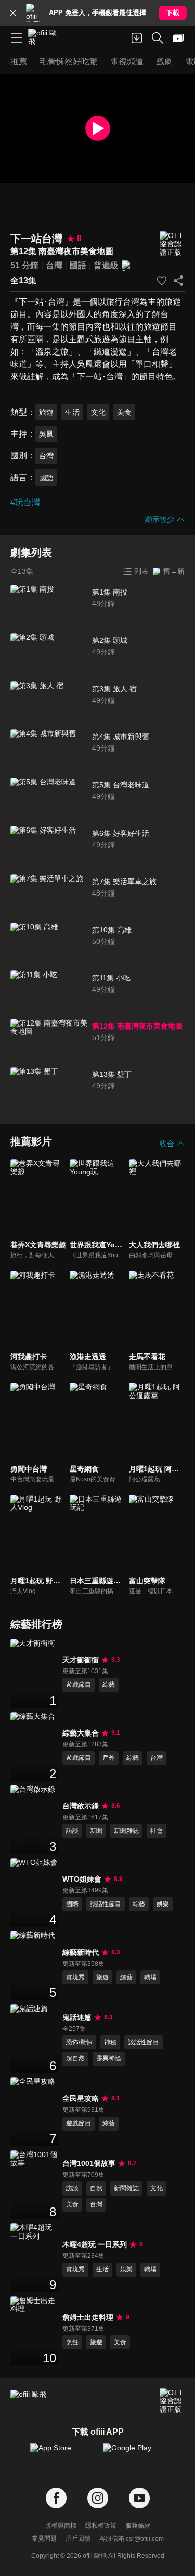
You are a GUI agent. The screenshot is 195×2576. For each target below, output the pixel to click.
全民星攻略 (81, 2098)
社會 (157, 1831)
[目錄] (17, 38)
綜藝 (109, 1685)
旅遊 (46, 412)
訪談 (72, 1831)
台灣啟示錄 (81, 1806)
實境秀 (75, 1977)
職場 (150, 1977)
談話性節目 (106, 1904)
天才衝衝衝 (81, 1660)
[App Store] (61, 2453)
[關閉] (13, 13)
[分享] (178, 281)
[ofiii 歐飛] (46, 38)
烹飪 (72, 2342)
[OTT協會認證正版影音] (172, 244)
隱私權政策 (101, 2526)
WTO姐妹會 (82, 1879)
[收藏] (162, 281)
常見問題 (44, 2539)
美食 (124, 412)
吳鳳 (46, 434)
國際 (72, 1904)
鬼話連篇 (77, 2017)
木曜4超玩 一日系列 (95, 2244)
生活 (72, 412)
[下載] (137, 38)
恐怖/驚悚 (79, 2042)
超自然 (75, 2058)
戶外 (109, 1758)
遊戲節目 (79, 1685)
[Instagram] (98, 2498)
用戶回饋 (78, 2539)
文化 (98, 412)
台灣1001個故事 (89, 2163)
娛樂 (163, 1904)
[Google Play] (134, 2453)
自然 (96, 2188)
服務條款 (138, 2526)
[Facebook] (56, 2498)
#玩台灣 (25, 502)
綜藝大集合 (81, 1733)
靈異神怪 (109, 2058)
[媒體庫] (178, 38)
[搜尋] (158, 38)
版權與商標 (61, 2526)
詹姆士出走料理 (88, 2317)
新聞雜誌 (126, 1831)
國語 (78, 265)
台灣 (54, 265)
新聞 (96, 1831)
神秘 (110, 2042)
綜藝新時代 (81, 1952)
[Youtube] (139, 2498)
